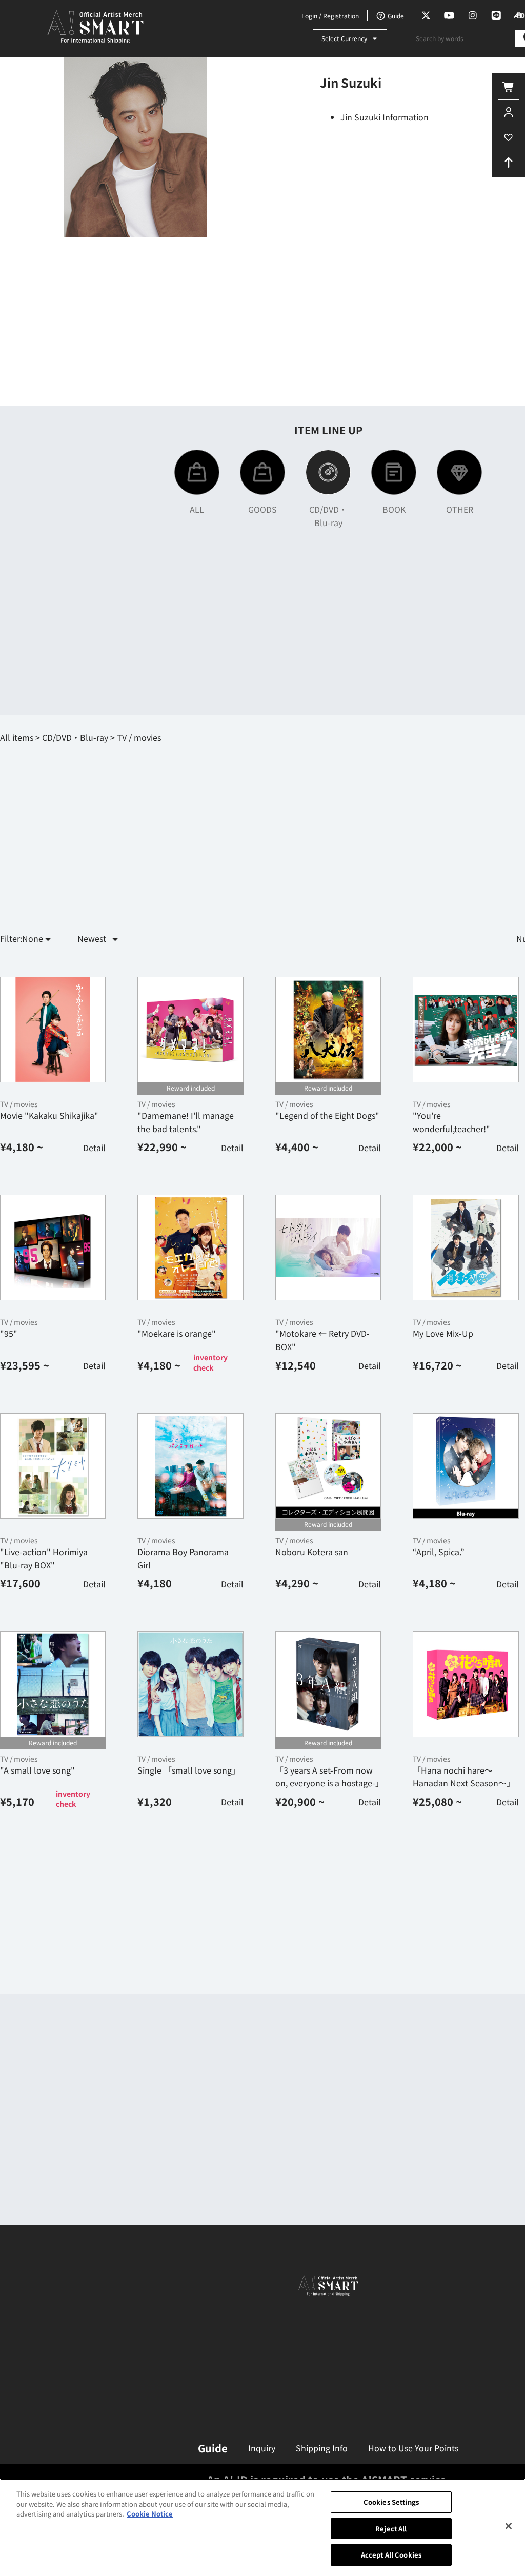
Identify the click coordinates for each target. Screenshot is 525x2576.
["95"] (53, 1247)
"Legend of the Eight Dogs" (327, 1115)
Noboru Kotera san (312, 1552)
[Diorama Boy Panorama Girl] (190, 1466)
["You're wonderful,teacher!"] (466, 1030)
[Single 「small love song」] (190, 1684)
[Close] (509, 2526)
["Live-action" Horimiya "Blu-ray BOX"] (53, 1466)
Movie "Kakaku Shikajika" (49, 1115)
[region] (262, 2527)
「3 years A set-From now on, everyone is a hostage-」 (329, 1777)
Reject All (391, 2529)
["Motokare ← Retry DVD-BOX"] (328, 1247)
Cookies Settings (391, 2502)
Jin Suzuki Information (385, 117)
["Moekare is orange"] (190, 1247)
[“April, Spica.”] (466, 1466)
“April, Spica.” (439, 1552)
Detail (94, 1148)
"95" (9, 1333)
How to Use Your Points (413, 2448)
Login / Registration (330, 16)
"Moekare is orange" (177, 1333)
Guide (213, 2448)
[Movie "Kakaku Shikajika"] (53, 1030)
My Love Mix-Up (443, 1333)
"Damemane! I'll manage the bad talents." (186, 1122)
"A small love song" (37, 1770)
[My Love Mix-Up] (466, 1247)
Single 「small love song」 (189, 1770)
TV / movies (19, 1104)
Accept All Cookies (391, 2555)
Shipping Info (322, 2448)
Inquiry (262, 2448)
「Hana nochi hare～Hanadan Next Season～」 (464, 1777)
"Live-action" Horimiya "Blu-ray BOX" (44, 1558)
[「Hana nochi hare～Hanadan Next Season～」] (466, 1684)
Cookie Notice (150, 2514)
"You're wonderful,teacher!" (451, 1122)
